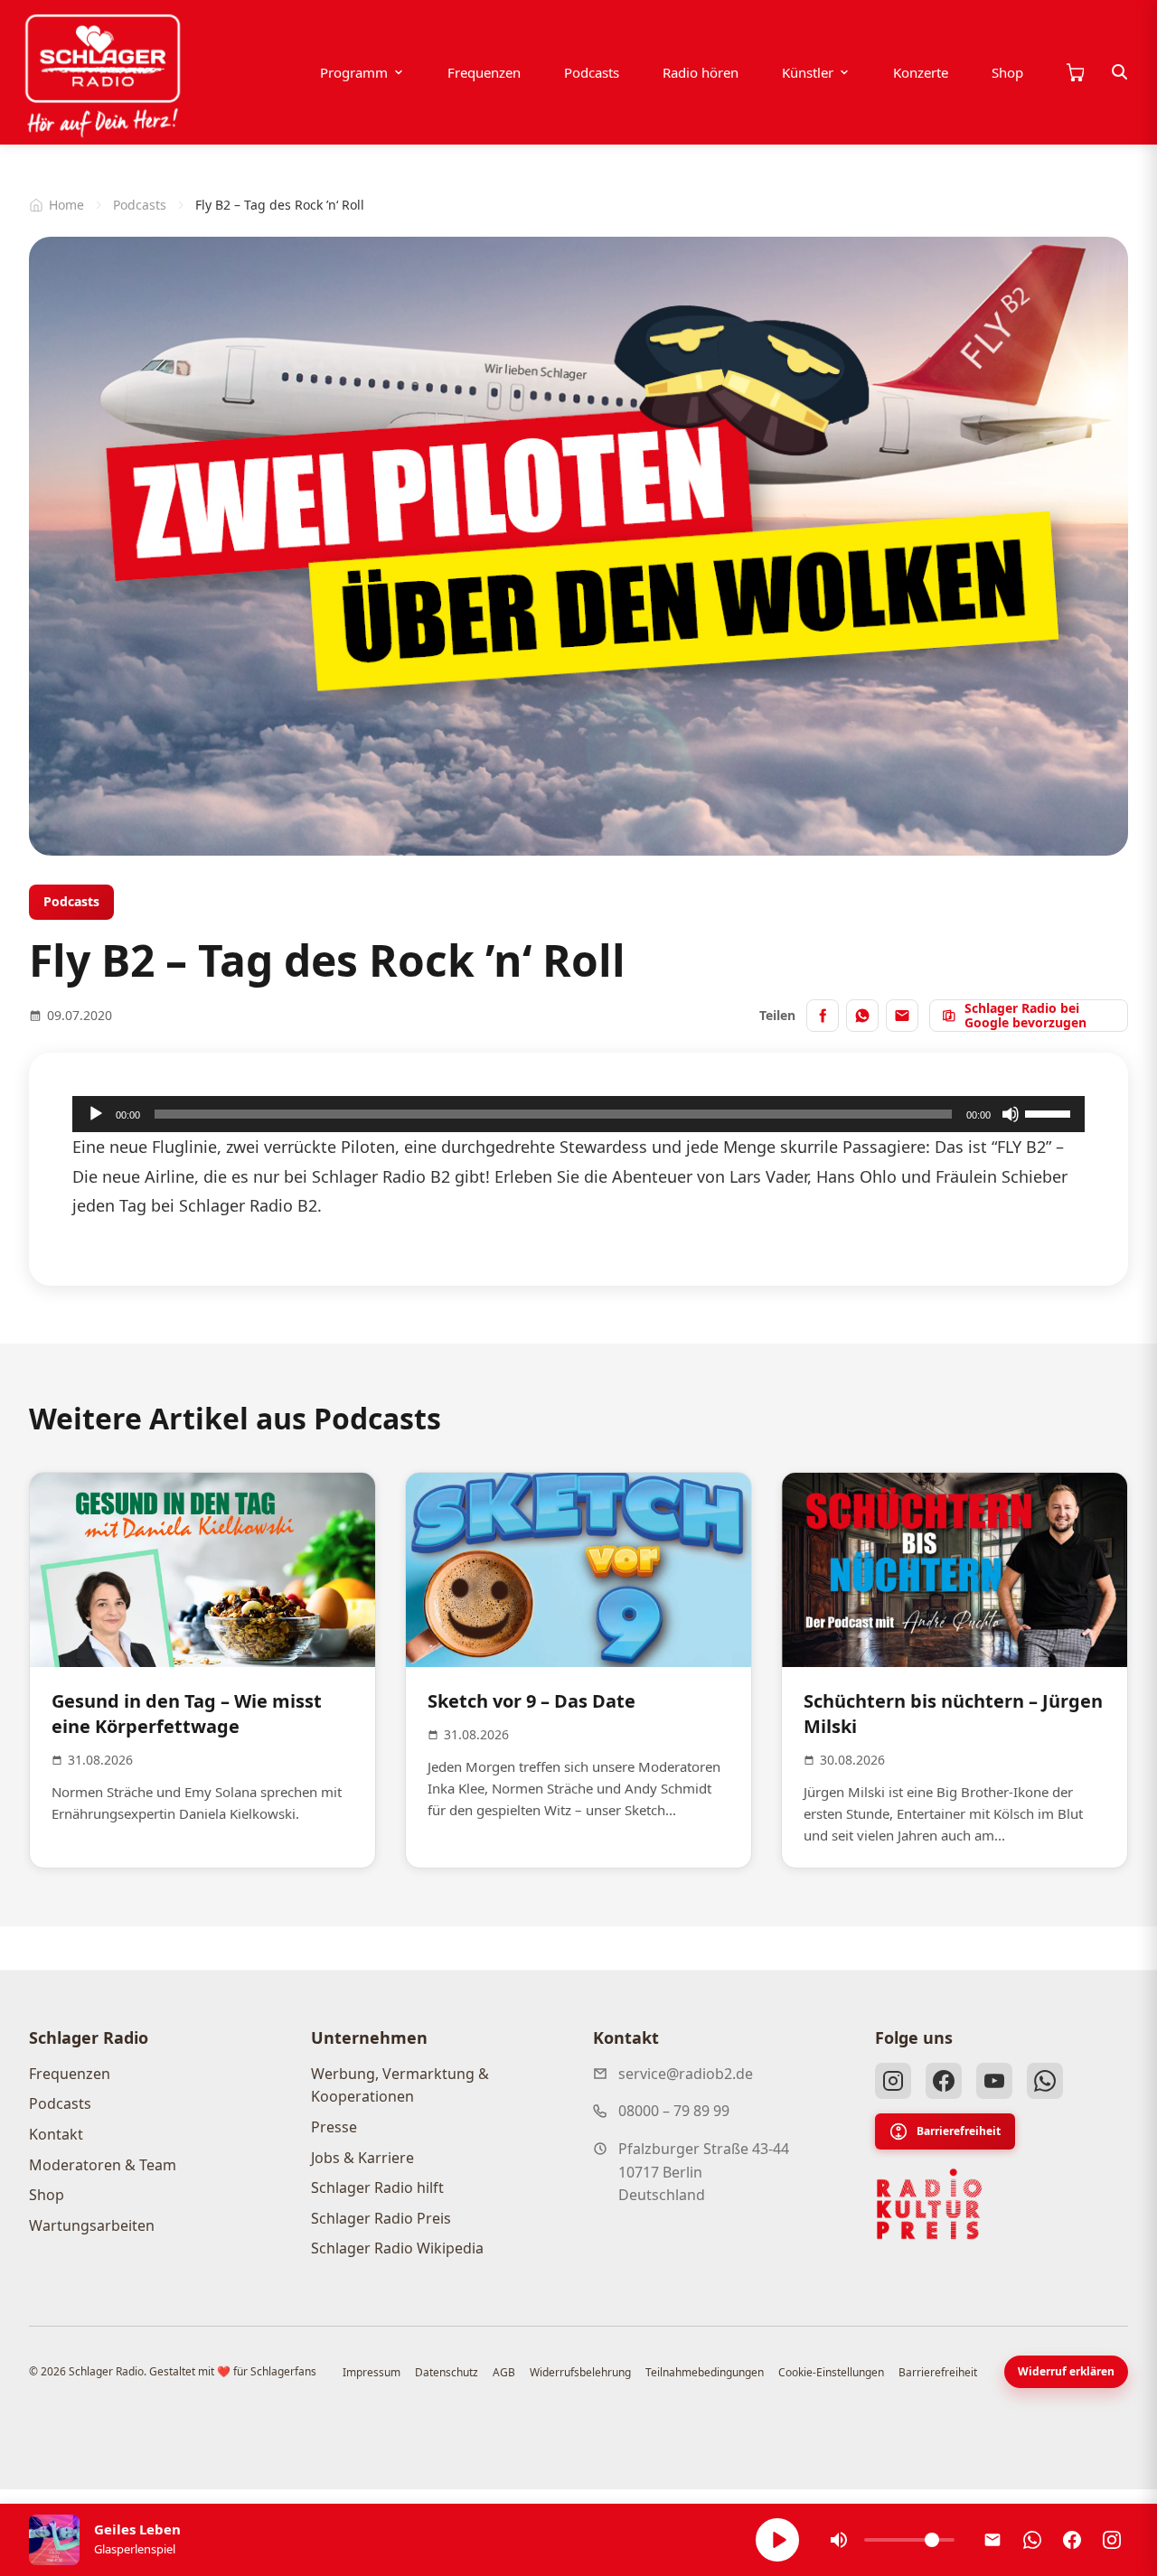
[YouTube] (994, 2081)
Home (66, 205)
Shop (1007, 72)
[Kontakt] (992, 2540)
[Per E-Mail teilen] (902, 1016)
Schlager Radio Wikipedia (397, 2248)
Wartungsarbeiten (92, 2225)
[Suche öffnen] (1120, 72)
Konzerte (921, 72)
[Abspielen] (777, 2540)
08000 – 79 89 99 (674, 2111)
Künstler (808, 72)
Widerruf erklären (1066, 2371)
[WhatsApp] (1045, 2081)
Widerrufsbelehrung (580, 2372)
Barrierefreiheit (959, 2131)
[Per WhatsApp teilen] (862, 1016)
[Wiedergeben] (96, 1114)
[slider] (1050, 1112)
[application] (578, 1114)
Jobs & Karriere (362, 2158)
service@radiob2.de (686, 2074)
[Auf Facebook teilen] (823, 1016)
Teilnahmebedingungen (705, 2372)
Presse (334, 2127)
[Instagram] (893, 2081)
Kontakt (56, 2134)
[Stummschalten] (1011, 1114)
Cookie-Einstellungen (831, 2372)
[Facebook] (944, 2081)
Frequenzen (484, 72)
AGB (504, 2372)
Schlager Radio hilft (377, 2187)
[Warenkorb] (1075, 72)
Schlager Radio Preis (381, 2218)
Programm (354, 72)
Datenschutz (447, 2372)
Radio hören (701, 72)
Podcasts (592, 72)
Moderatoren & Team (103, 2165)
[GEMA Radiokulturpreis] (929, 2205)
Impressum (372, 2372)
